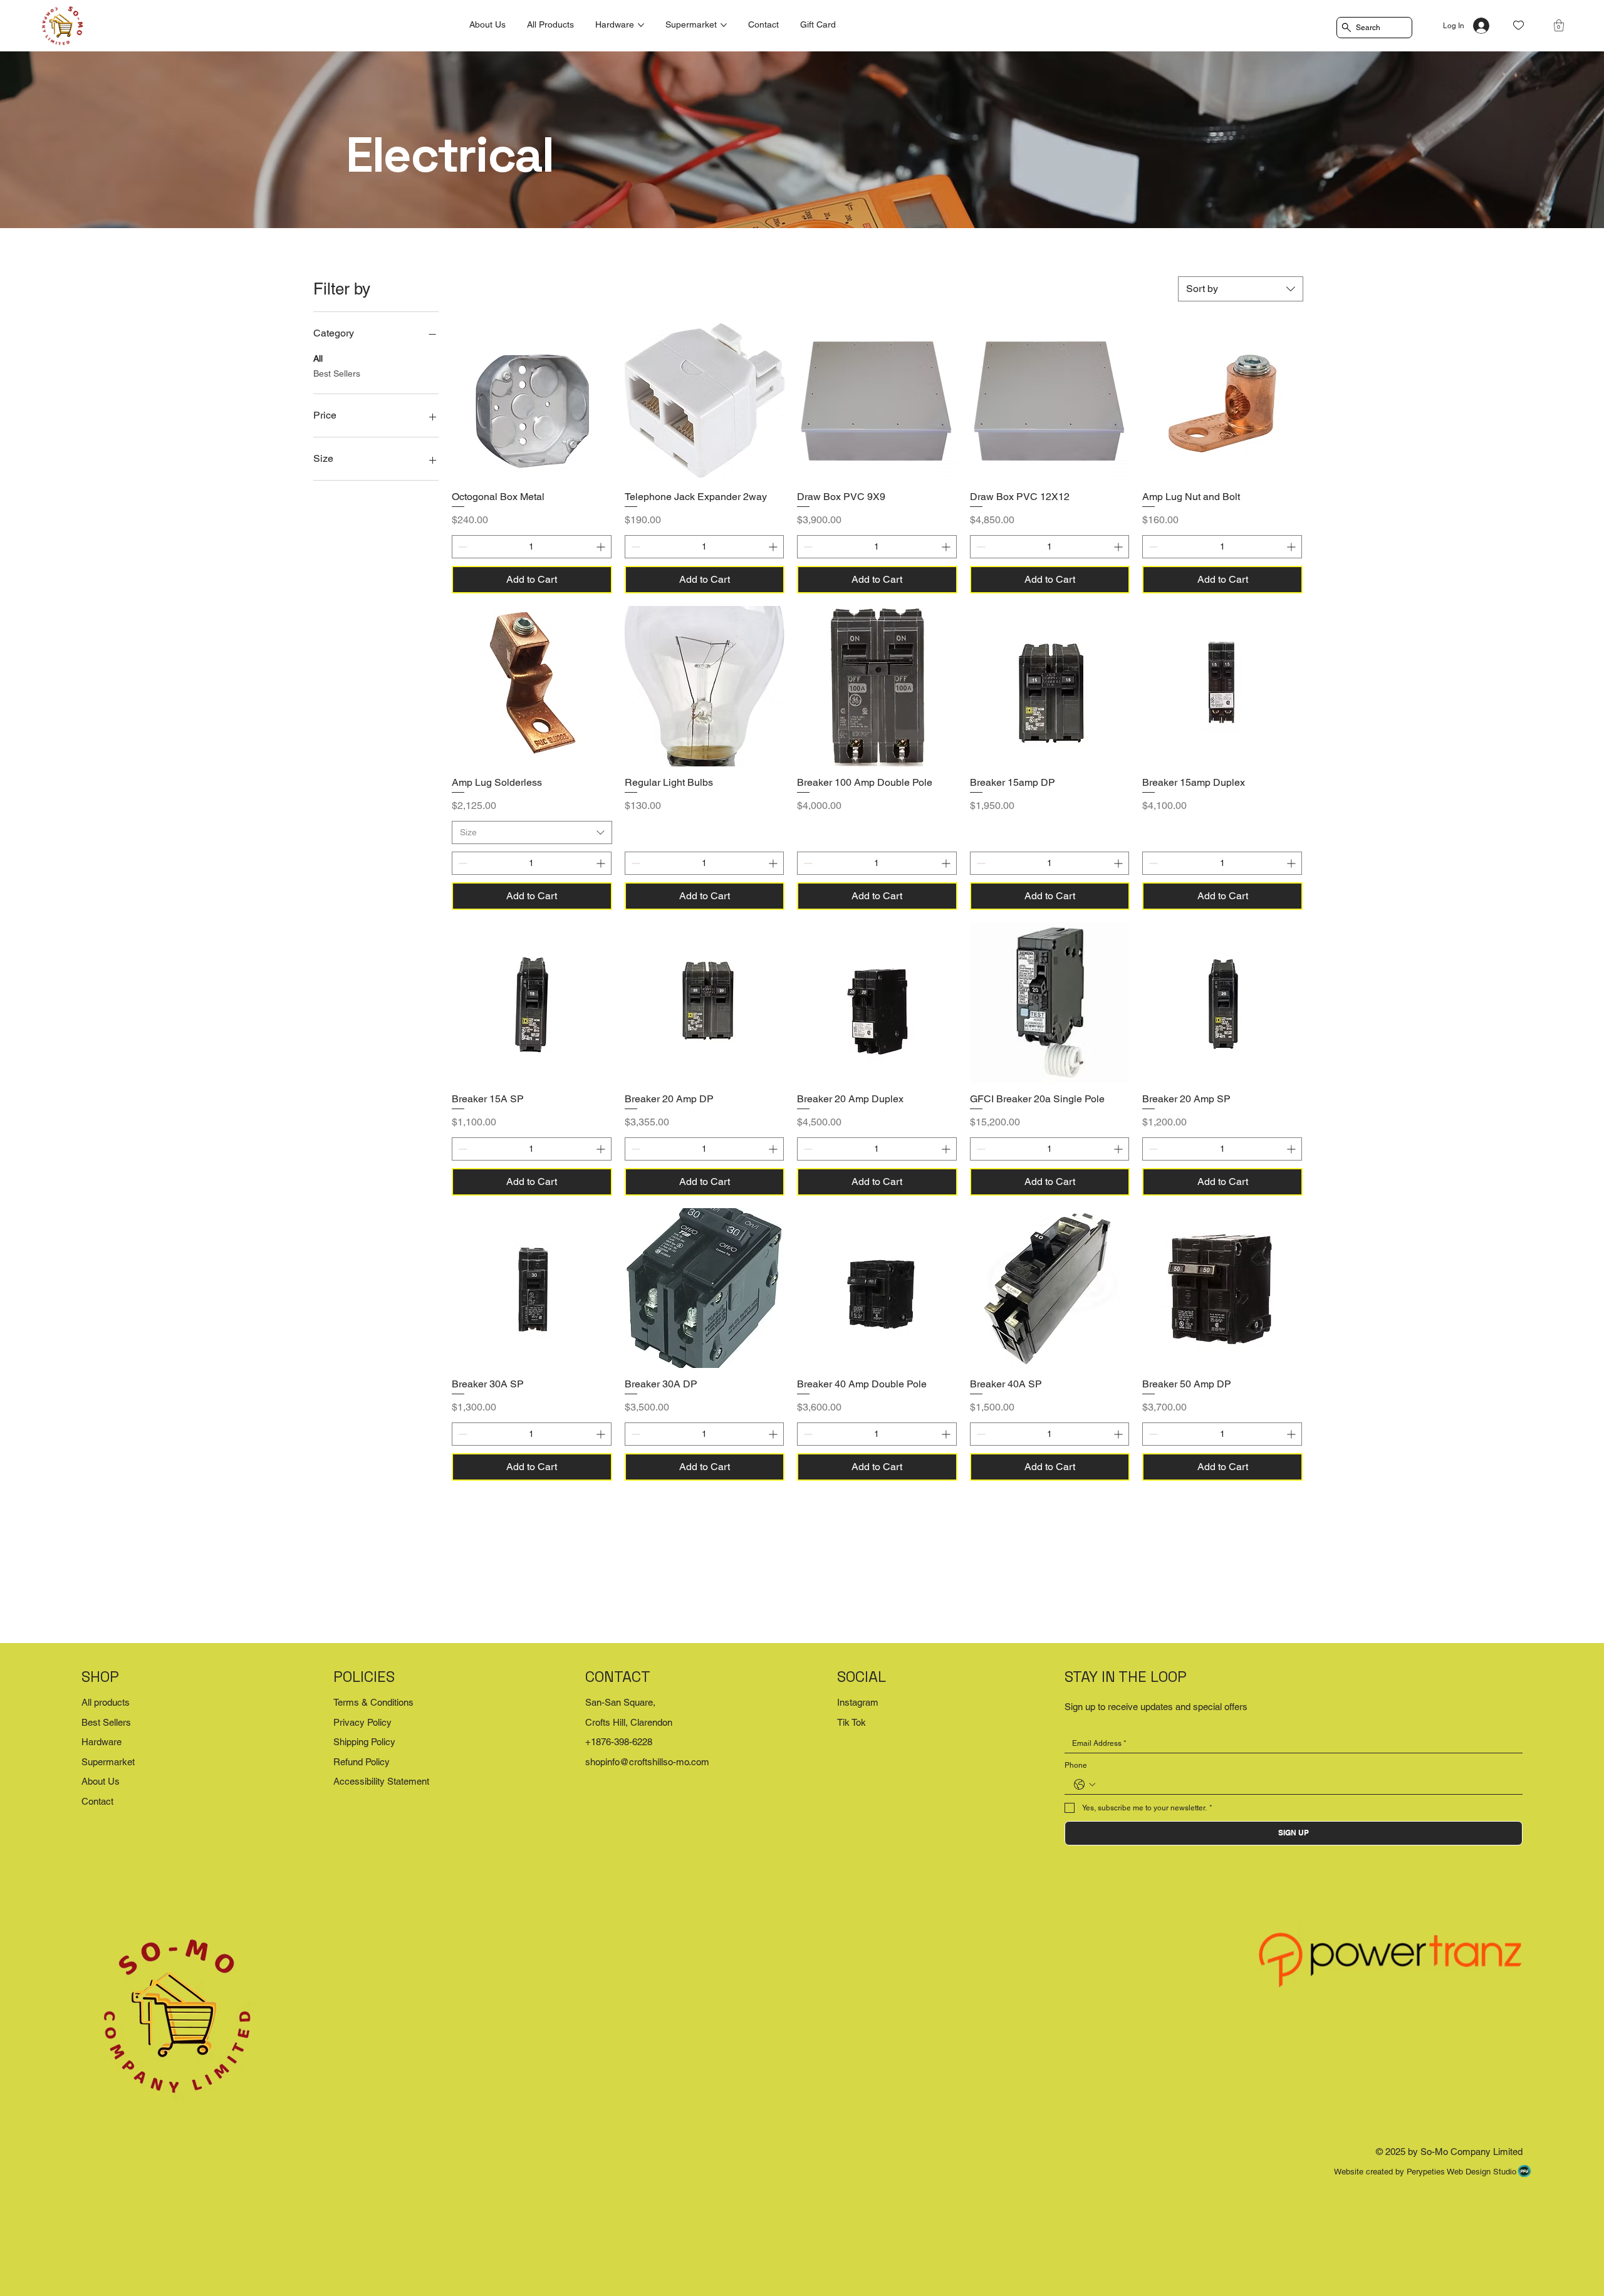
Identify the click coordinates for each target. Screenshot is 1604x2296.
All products (106, 1702)
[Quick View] (532, 400)
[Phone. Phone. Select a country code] (1085, 1785)
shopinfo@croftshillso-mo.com (647, 1762)
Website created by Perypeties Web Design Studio (1425, 2172)
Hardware (102, 1742)
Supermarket (108, 1762)
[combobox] (1241, 289)
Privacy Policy (362, 1722)
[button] (1559, 25)
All (318, 358)
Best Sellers (337, 373)
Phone (1076, 1765)
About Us (101, 1781)
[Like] (1518, 25)
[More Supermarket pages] (724, 25)
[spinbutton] (532, 547)
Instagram (858, 1702)
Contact (97, 1801)
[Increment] (602, 547)
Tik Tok (851, 1722)
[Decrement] (461, 547)
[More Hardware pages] (641, 25)
